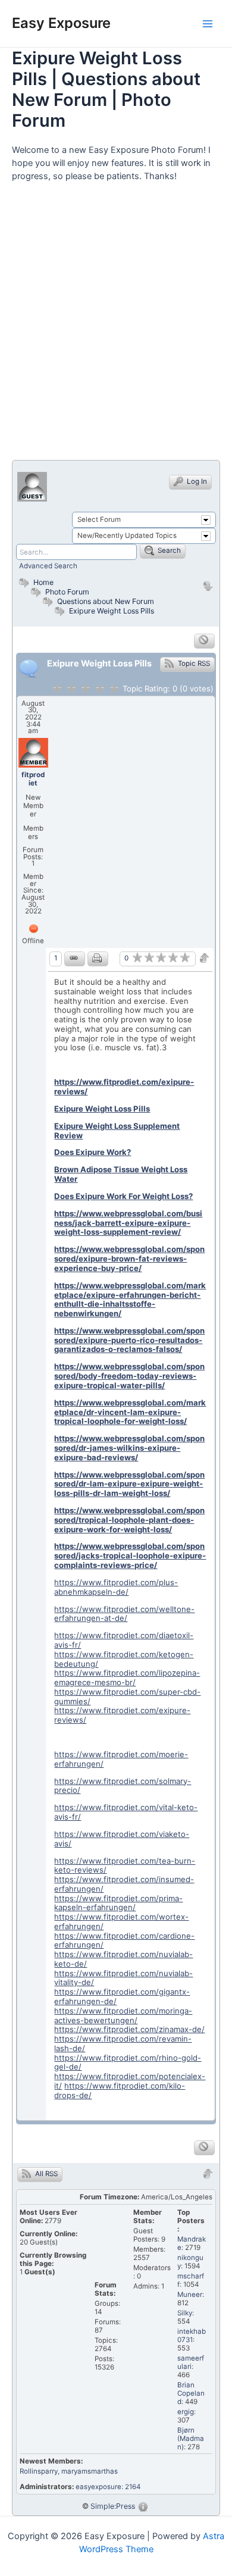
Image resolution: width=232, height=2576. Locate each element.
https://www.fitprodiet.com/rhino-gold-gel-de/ (128, 2062)
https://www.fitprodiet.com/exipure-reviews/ (124, 1087)
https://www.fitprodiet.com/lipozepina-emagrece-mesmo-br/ (127, 1677)
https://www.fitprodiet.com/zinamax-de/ (129, 2029)
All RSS (46, 2174)
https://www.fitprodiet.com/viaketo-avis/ (122, 1839)
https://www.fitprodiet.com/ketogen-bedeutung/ (124, 1659)
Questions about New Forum (106, 601)
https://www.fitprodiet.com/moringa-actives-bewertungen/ (123, 2015)
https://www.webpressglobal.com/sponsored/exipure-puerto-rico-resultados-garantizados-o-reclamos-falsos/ (129, 1340)
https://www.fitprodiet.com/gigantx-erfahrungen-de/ (122, 1996)
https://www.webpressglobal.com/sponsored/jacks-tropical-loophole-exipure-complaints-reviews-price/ (130, 1555)
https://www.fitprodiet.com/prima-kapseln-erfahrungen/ (118, 1903)
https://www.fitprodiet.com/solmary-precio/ (123, 1786)
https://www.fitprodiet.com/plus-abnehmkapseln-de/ (116, 1587)
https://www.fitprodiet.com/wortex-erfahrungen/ (121, 1921)
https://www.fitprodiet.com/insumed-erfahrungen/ (124, 1884)
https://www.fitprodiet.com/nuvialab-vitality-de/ (123, 1978)
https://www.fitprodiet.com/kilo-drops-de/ (120, 2090)
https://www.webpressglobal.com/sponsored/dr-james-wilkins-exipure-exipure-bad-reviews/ (129, 1448)
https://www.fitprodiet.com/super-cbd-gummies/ (127, 1697)
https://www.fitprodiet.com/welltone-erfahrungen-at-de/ (124, 1614)
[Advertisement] (116, 326)
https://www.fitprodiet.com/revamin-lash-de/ (123, 2043)
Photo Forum (66, 592)
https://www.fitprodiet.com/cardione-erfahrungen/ (124, 1940)
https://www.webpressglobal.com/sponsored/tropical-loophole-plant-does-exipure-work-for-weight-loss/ (129, 1520)
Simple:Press (113, 2506)
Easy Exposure (61, 23)
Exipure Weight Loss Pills (112, 611)
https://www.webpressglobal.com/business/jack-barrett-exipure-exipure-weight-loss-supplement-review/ (128, 1223)
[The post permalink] (75, 959)
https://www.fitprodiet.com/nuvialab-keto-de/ (123, 1959)
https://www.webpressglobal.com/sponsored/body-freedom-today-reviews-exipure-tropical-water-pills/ (129, 1376)
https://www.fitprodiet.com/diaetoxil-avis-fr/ (124, 1640)
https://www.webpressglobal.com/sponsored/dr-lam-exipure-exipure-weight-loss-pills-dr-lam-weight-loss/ (129, 1484)
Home (43, 582)
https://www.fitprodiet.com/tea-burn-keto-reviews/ (125, 1866)
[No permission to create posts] (204, 641)
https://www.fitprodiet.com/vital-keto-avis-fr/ (126, 1812)
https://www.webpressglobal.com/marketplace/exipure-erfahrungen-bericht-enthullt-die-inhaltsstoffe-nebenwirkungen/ (130, 1299)
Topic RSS (193, 663)
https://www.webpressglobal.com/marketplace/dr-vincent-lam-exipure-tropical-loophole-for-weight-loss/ (130, 1412)
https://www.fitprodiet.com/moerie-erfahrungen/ (121, 1759)
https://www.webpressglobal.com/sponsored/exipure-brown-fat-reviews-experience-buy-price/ (129, 1259)
